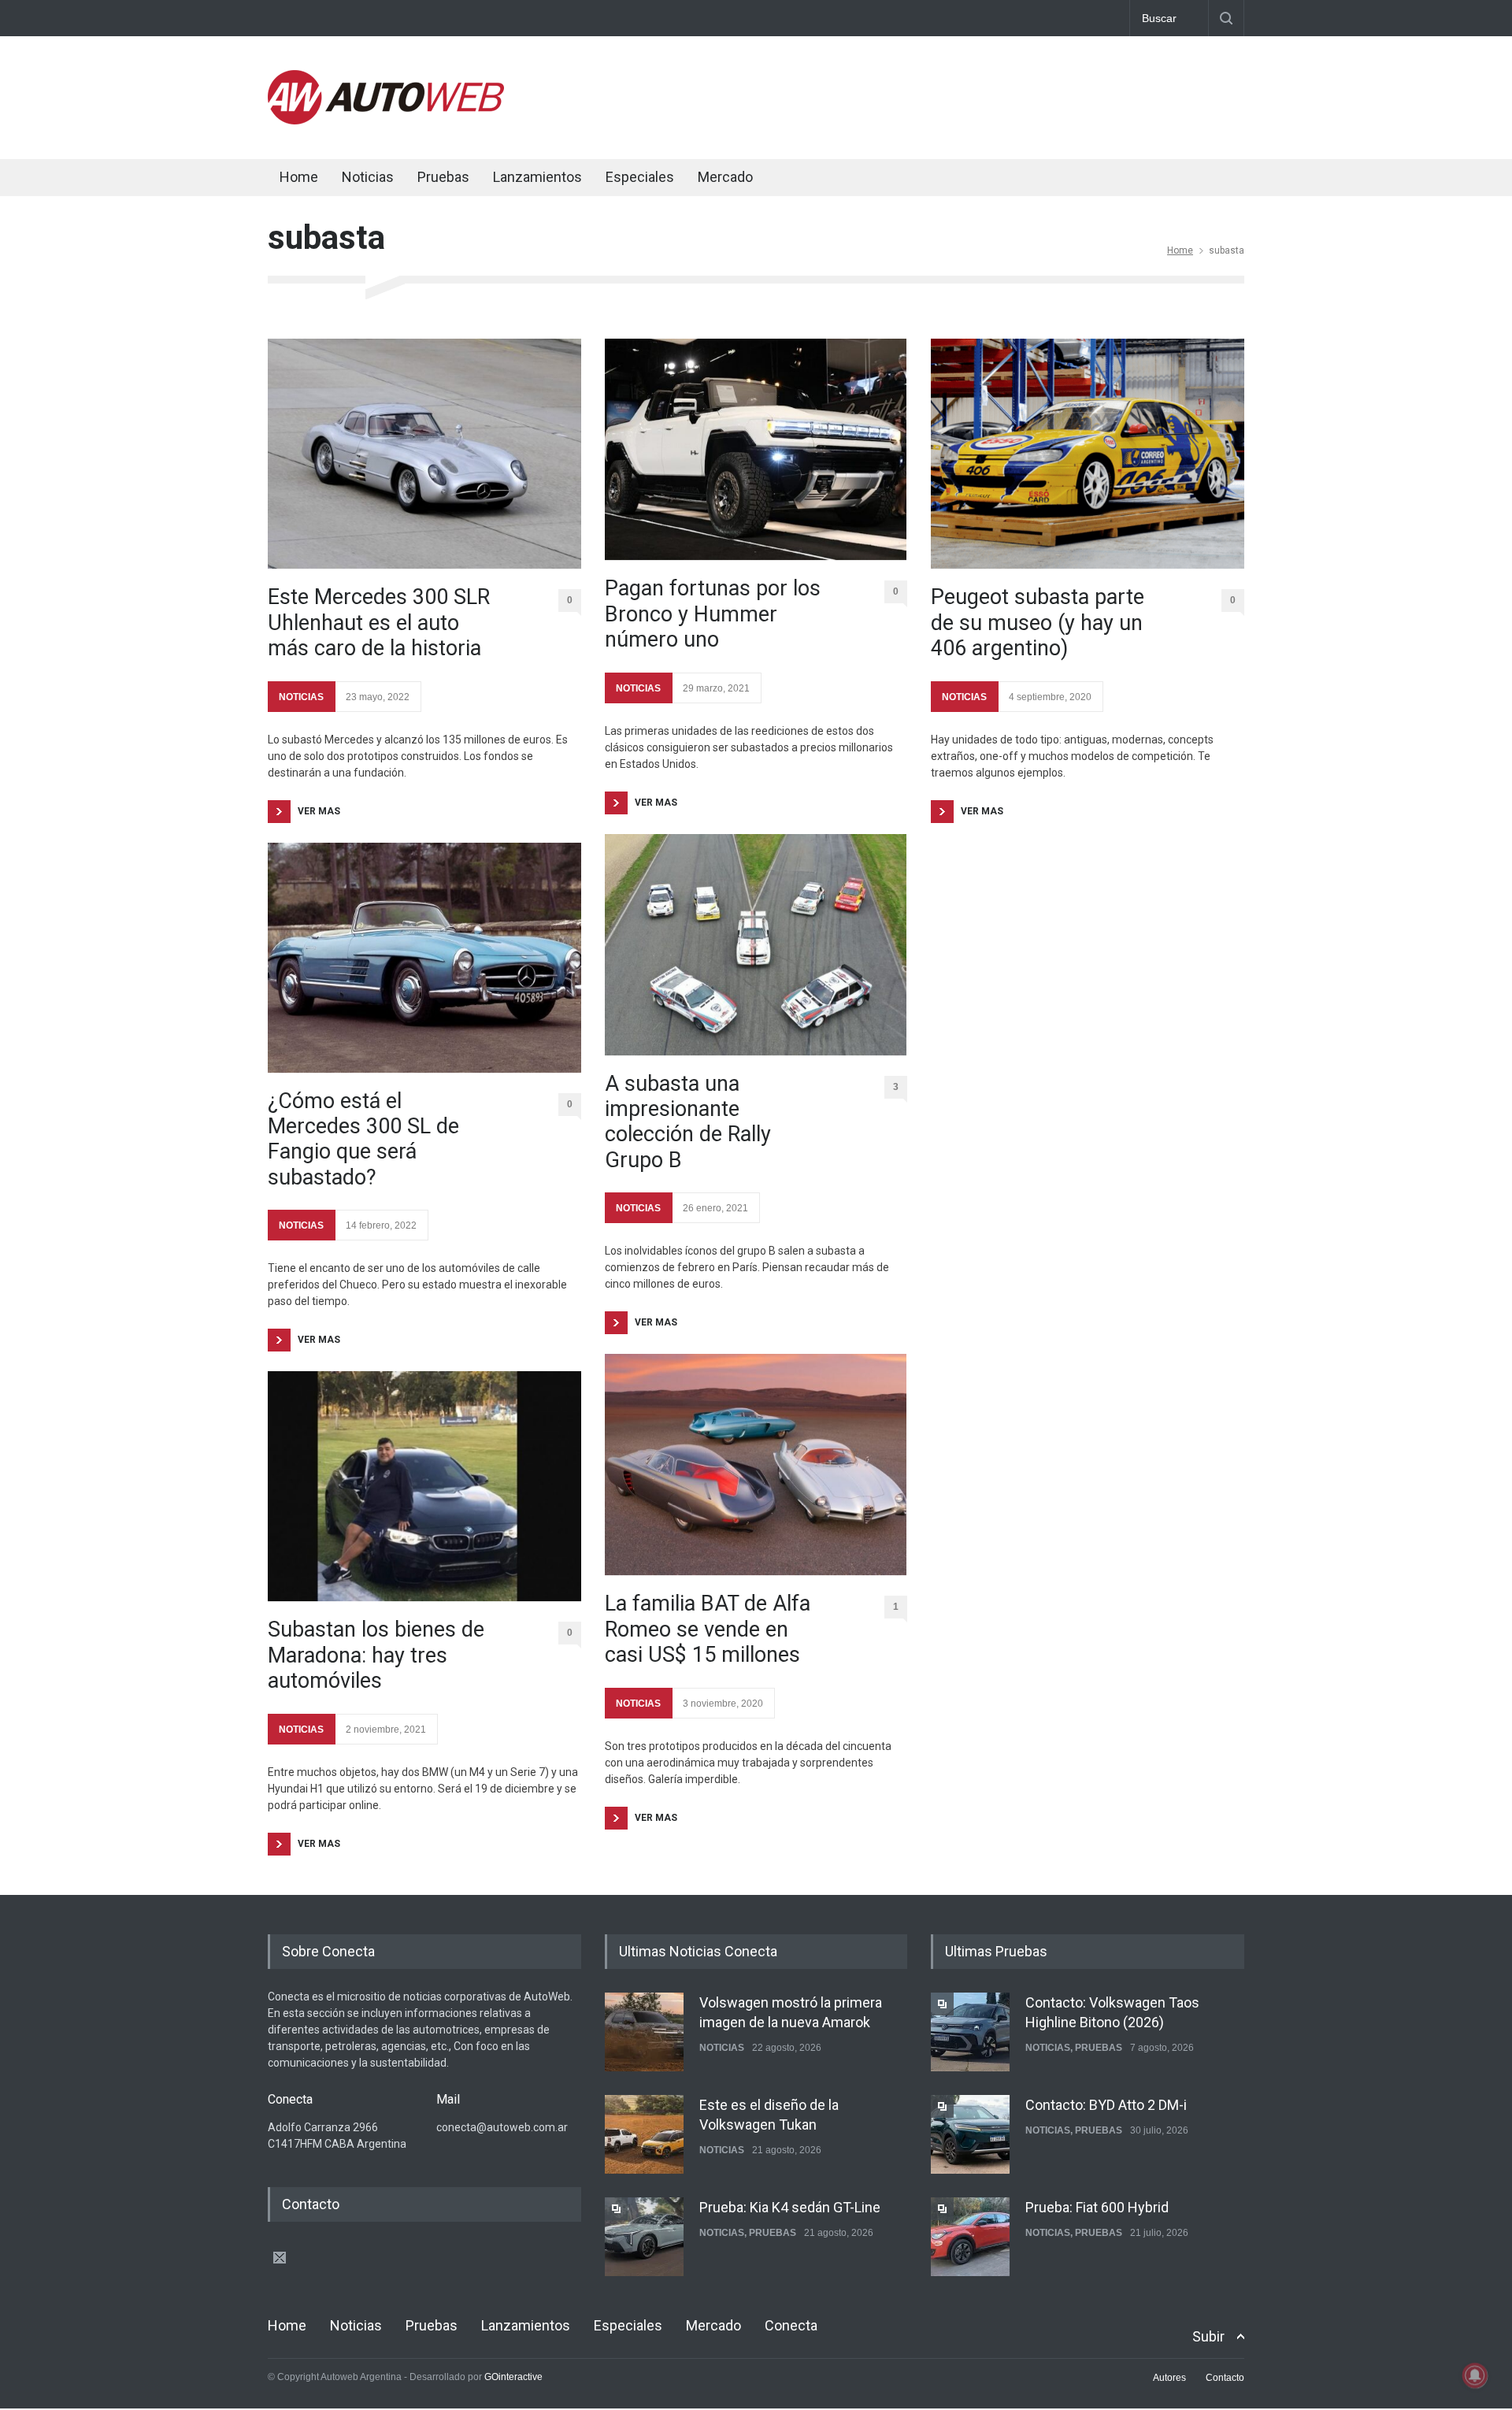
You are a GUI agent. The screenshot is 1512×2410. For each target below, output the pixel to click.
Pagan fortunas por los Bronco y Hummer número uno (713, 614)
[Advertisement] (958, 95)
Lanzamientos (537, 177)
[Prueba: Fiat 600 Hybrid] (970, 2237)
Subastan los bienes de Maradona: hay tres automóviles (376, 1655)
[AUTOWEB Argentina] (386, 120)
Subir (1208, 2336)
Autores (1169, 2378)
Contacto (1225, 2378)
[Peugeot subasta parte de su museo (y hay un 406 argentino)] (1088, 454)
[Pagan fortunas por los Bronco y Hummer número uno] (756, 449)
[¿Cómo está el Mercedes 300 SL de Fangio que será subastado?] (424, 958)
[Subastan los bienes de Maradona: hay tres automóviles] (424, 1486)
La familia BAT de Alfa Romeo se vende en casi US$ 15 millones (708, 1629)
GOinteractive (513, 2377)
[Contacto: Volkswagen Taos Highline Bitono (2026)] (970, 2032)
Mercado (725, 177)
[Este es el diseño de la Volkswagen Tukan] (644, 2134)
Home (299, 177)
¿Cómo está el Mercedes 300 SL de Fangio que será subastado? (363, 1139)
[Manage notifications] (1475, 2375)
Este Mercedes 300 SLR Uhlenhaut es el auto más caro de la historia (379, 623)
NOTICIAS (301, 697)
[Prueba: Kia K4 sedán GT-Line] (644, 2237)
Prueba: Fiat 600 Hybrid (1097, 2207)
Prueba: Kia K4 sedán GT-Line (790, 2207)
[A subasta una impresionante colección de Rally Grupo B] (756, 945)
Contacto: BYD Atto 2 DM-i (1106, 2105)
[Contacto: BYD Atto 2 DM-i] (970, 2134)
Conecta (820, 179)
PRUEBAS (773, 2233)
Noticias (368, 177)
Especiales (640, 177)
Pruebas (443, 177)
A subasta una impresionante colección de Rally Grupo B (688, 1122)
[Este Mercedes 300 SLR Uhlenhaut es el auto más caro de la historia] (424, 454)
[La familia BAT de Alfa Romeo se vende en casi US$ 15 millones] (756, 1465)
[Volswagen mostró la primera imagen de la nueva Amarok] (644, 2032)
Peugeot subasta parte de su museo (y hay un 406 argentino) (1038, 623)
